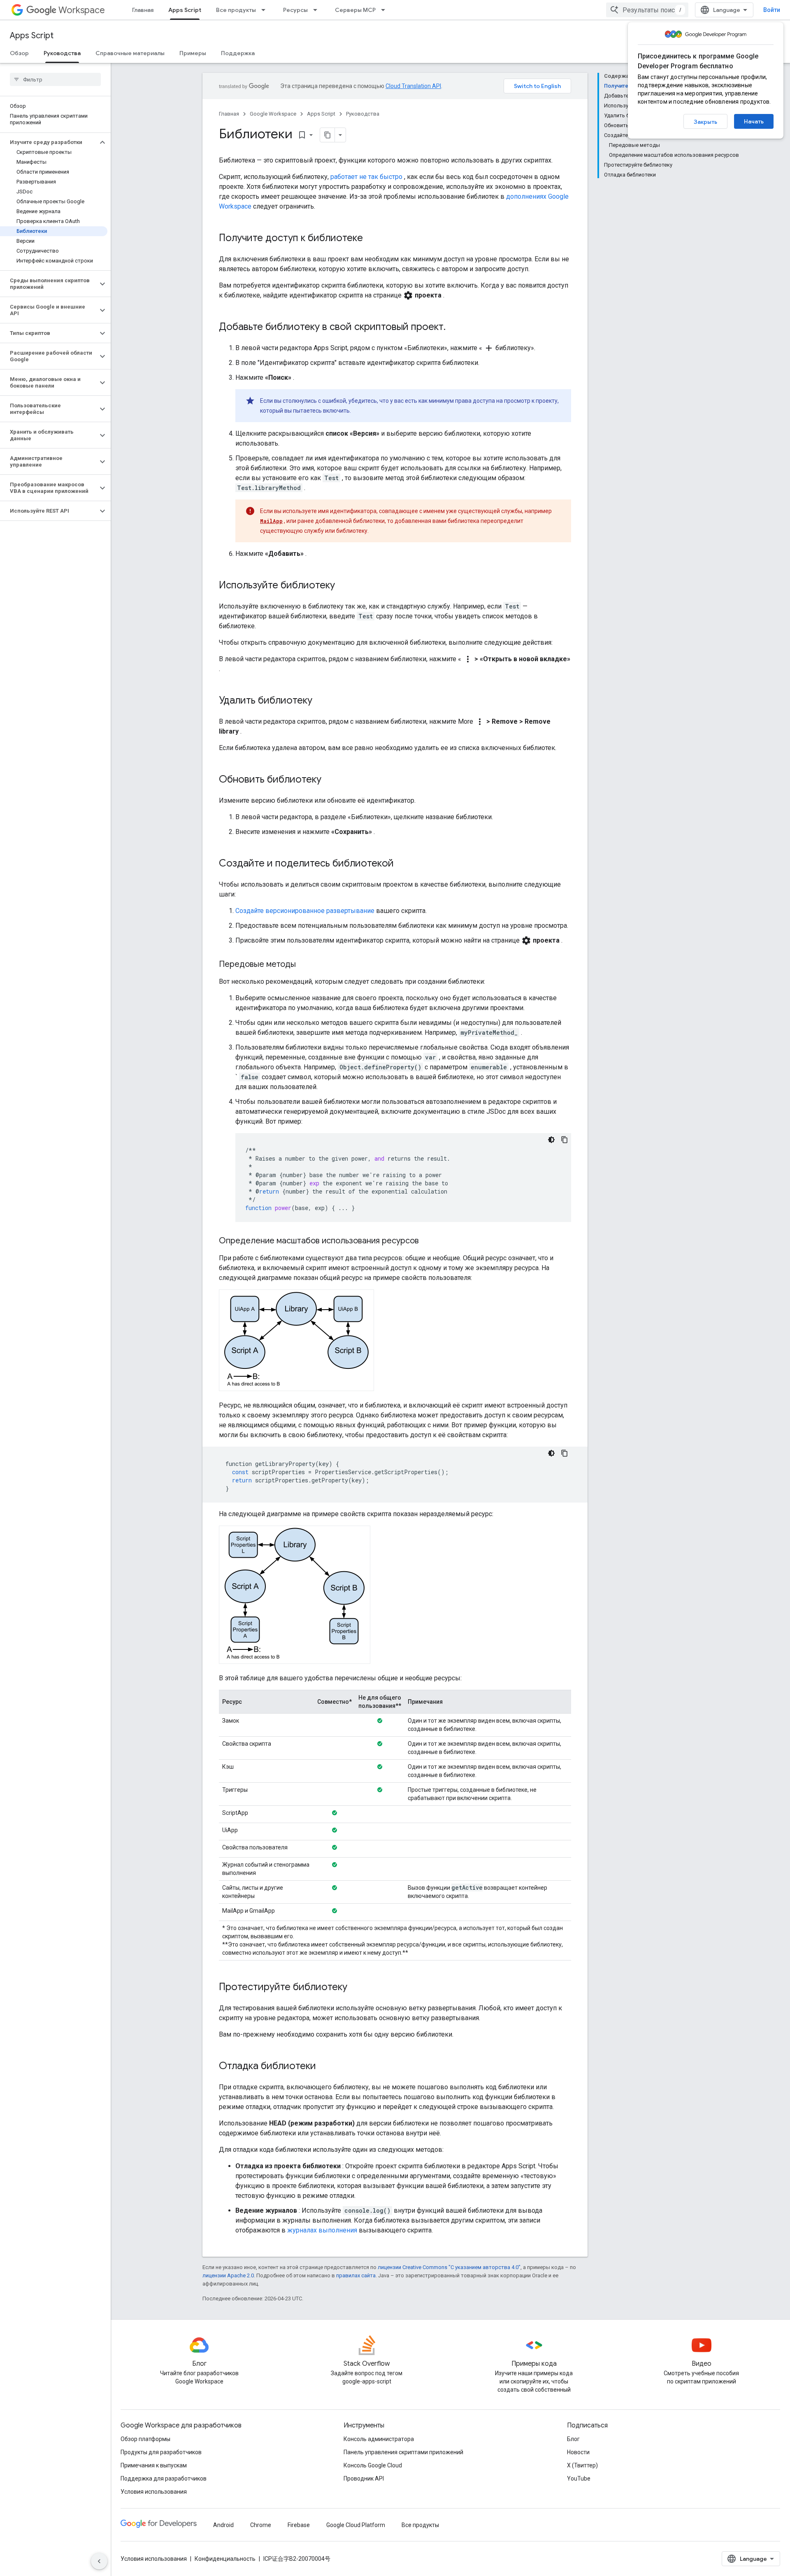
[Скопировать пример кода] (565, 1140)
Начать (754, 121)
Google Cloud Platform (356, 2525)
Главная (143, 10)
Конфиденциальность (225, 2559)
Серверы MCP (355, 10)
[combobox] (647, 10)
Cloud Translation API (413, 86)
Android (223, 2525)
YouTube (579, 2478)
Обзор (19, 53)
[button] (49, 142)
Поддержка (238, 53)
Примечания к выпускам (154, 2465)
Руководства (62, 53)
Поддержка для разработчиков (164, 2478)
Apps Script (185, 10)
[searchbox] (55, 79)
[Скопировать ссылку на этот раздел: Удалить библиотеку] (321, 701)
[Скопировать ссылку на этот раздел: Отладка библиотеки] (324, 2067)
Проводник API (364, 2478)
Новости (578, 2452)
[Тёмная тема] (551, 1140)
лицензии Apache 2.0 (228, 2275)
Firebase (299, 2525)
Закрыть (705, 122)
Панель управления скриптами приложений (403, 2452)
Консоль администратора (379, 2439)
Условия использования (154, 2492)
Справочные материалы (130, 53)
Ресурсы (295, 10)
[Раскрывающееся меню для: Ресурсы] (318, 10)
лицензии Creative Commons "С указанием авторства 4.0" (449, 2267)
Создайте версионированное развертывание (305, 911)
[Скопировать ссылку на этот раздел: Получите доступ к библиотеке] (371, 239)
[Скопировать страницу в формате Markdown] (328, 135)
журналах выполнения (322, 2230)
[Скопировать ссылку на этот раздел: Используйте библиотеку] (343, 586)
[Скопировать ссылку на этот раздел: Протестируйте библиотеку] (355, 1988)
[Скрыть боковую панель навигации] (99, 2561)
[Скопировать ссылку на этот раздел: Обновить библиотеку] (330, 780)
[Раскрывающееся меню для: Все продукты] (266, 10)
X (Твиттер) (582, 2465)
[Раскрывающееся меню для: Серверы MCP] (386, 10)
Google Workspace (273, 114)
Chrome (261, 2525)
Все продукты (236, 10)
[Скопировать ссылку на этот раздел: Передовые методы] (304, 965)
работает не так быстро (366, 177)
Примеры (193, 53)
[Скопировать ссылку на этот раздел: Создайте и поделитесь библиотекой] (402, 864)
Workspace (82, 10)
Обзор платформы (145, 2439)
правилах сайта (356, 2275)
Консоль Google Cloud (373, 2465)
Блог (573, 2439)
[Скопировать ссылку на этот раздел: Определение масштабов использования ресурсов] (427, 1241)
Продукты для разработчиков (161, 2452)
